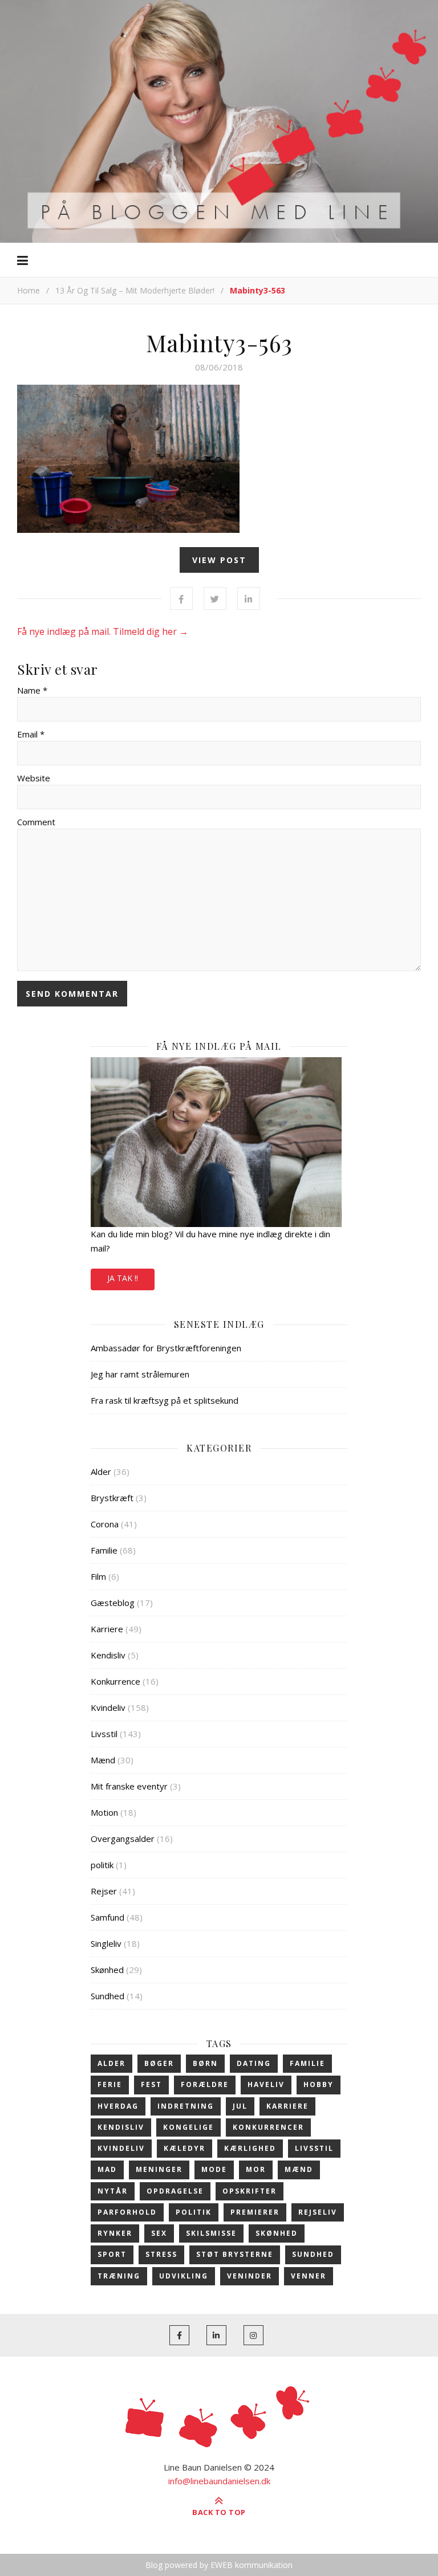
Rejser (104, 1891)
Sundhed (108, 1996)
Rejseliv (318, 2212)
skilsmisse (211, 2233)
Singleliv (106, 1943)
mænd (299, 2169)
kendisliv (121, 2127)
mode (214, 2169)
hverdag (118, 2106)
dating (254, 2063)
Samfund (108, 1917)
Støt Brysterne (235, 2254)
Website (34, 778)
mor (256, 2169)
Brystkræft (112, 1498)
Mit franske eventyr (129, 1786)
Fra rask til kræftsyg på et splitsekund (165, 1400)
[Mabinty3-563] (219, 459)
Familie (104, 1550)
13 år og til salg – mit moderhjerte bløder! (135, 290)
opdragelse (175, 2191)
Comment (36, 822)
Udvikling (184, 2276)
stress (161, 2254)
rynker (115, 2233)
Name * (32, 690)
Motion (104, 1812)
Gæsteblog (113, 1603)
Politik (194, 2212)
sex (159, 2233)
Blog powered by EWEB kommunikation (219, 2565)
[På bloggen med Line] (219, 120)
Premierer (255, 2212)
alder (111, 2063)
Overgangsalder (123, 1839)
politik (102, 1865)
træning (119, 2276)
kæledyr (184, 2148)
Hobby (319, 2084)
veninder (250, 2276)
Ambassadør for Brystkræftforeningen (166, 1348)
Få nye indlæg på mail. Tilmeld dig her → (103, 631)
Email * (31, 734)
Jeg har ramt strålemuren (140, 1374)
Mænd (103, 1760)
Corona (105, 1524)
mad (107, 2169)
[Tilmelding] (219, 1142)
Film (98, 1576)
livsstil (314, 2148)
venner (309, 2276)
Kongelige (188, 2127)
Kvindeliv (108, 1707)
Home (29, 290)
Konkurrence (115, 1681)
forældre (205, 2084)
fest (151, 2084)
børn (205, 2063)
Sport (112, 2254)
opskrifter (250, 2191)
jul (240, 2106)
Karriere (107, 1629)
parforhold (127, 2212)
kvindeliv (121, 2148)
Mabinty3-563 (219, 343)
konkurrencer (268, 2127)
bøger (159, 2063)
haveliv (266, 2084)
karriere (287, 2106)
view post (219, 560)
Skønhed (107, 1970)
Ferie (110, 2084)
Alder (101, 1472)
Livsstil (104, 1734)
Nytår (113, 2191)
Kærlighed (250, 2148)
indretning (186, 2106)
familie (307, 2063)
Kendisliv (108, 1655)
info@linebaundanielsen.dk (219, 2481)
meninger (159, 2169)
